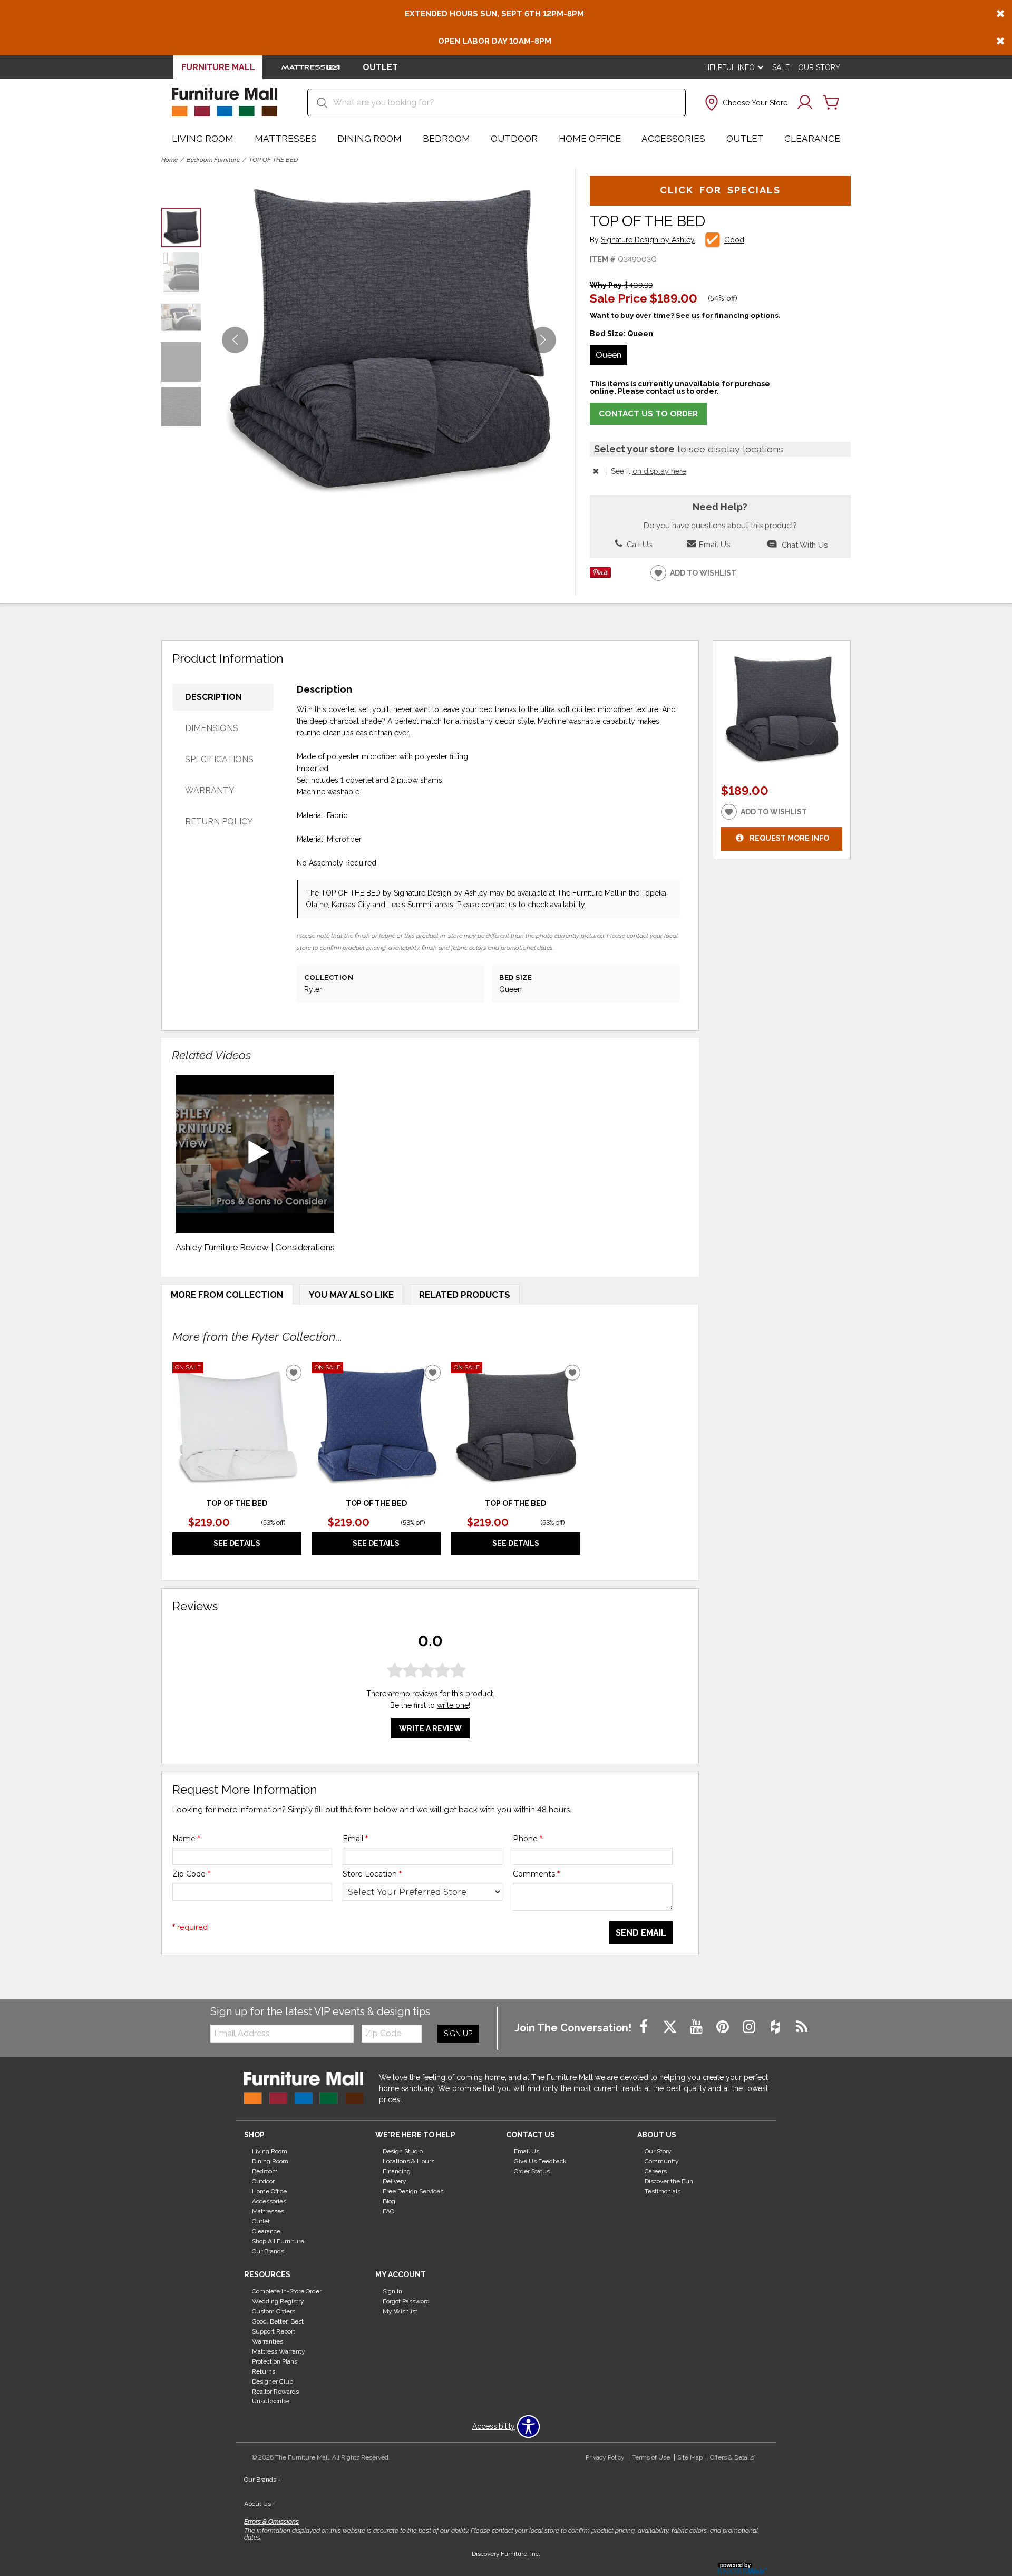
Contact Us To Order (648, 414)
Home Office (590, 139)
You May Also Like (351, 1295)
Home (169, 160)
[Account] (805, 103)
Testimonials (663, 2191)
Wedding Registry (278, 2301)
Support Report (274, 2331)
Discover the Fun (669, 2181)
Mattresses (286, 139)
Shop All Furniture (278, 2241)
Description (213, 697)
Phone (528, 1839)
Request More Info (789, 838)
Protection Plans (275, 2361)
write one (453, 1705)
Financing (397, 2171)
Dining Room (369, 139)
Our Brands (268, 2251)
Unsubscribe (270, 2401)
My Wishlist (400, 2311)
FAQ (388, 2211)
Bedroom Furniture (213, 160)
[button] (745, 103)
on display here (659, 471)
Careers (656, 2171)
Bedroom (446, 139)
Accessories (673, 139)
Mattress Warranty (279, 2351)
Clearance (812, 139)
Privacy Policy (605, 2457)
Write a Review (430, 1728)
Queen (609, 355)
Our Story (819, 67)
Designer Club (273, 2381)
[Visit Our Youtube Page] (697, 2028)
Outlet (745, 139)
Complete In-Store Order (287, 2291)
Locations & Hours (408, 2161)
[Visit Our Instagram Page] (750, 2028)
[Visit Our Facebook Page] (645, 2028)
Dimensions (212, 728)
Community (662, 2161)
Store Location (372, 1874)
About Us (260, 2504)
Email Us (713, 544)
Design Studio (403, 2151)
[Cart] (831, 103)
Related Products (465, 1295)
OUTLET (380, 67)
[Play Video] (255, 1154)
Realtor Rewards (275, 2391)
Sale (781, 67)
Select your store (634, 449)
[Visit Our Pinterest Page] (724, 2028)
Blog (389, 2201)
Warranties (267, 2341)
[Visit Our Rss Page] (802, 2028)
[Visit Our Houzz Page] (776, 2028)
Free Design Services (413, 2191)
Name (186, 1839)
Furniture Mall (218, 67)
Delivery (395, 2181)
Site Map (690, 2457)
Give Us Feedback (540, 2161)
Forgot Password (406, 2301)
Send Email (641, 1933)
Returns (264, 2371)
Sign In (392, 2291)
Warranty (210, 790)
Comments (536, 1874)
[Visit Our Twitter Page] (671, 2028)
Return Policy (219, 822)
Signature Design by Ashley (648, 240)
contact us (500, 905)
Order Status (532, 2171)
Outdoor (514, 139)
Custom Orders (274, 2311)
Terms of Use (651, 2457)
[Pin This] (600, 575)
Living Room (203, 139)
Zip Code (191, 1874)
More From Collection (227, 1295)
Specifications (219, 759)
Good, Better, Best (278, 2321)
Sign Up (458, 2034)
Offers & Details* (733, 2457)
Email (355, 1839)
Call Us (638, 544)
